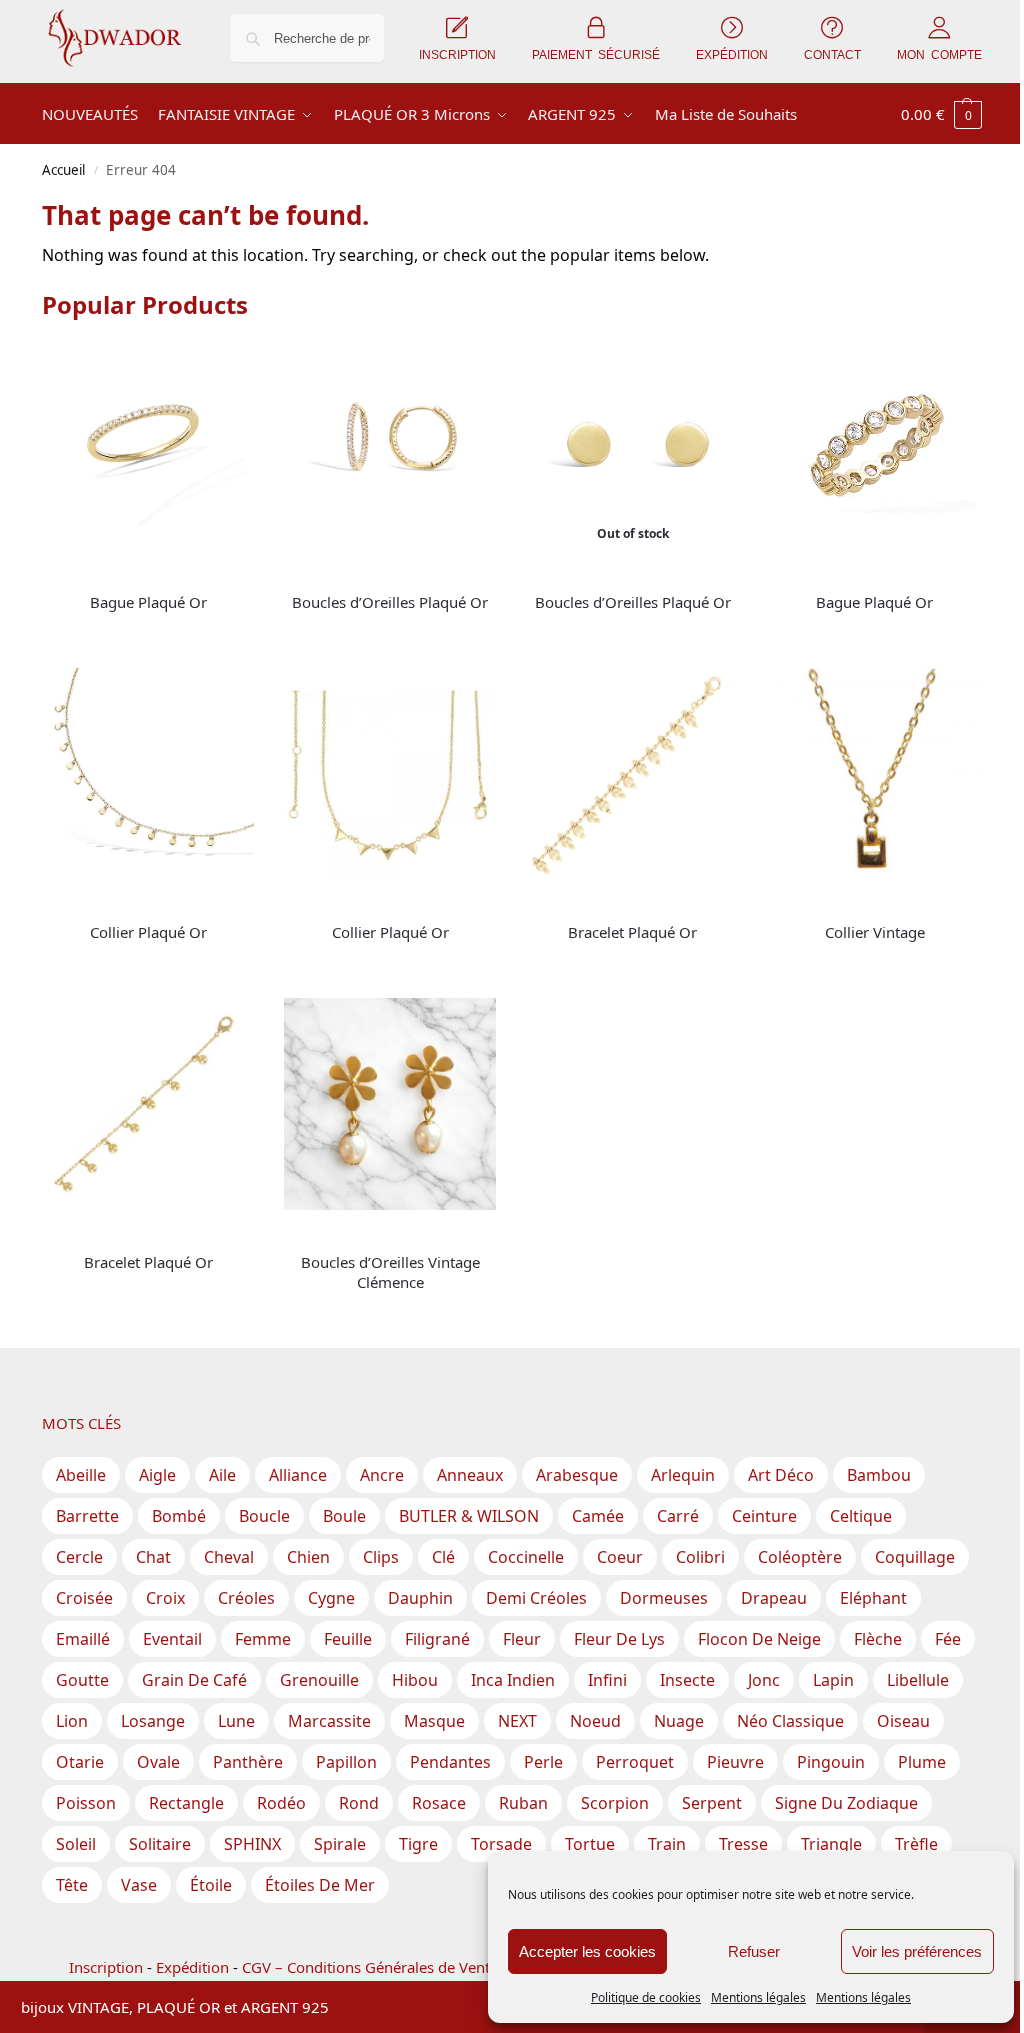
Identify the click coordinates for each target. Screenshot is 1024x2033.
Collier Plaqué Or (148, 932)
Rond (359, 1803)
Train (667, 1844)
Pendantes (450, 1762)
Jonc (764, 1680)
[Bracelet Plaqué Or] (632, 774)
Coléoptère (800, 1557)
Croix (165, 1598)
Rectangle (186, 1803)
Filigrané (437, 1639)
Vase (139, 1885)
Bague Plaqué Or (148, 602)
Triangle (831, 1844)
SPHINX (252, 1844)
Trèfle (916, 1844)
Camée (598, 1516)
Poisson (86, 1803)
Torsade (501, 1844)
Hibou (415, 1680)
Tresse (743, 1844)
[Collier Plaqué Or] (148, 774)
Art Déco (781, 1475)
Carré (678, 1516)
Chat (153, 1557)
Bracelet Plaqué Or (632, 932)
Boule (344, 1516)
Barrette (87, 1516)
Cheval (229, 1557)
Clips (381, 1557)
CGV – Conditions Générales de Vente (370, 1967)
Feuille (348, 1639)
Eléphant (873, 1598)
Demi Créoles (536, 1598)
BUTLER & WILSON (469, 1516)
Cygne (331, 1598)
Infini (607, 1680)
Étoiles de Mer (320, 1885)
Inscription (106, 1967)
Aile (222, 1475)
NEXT (517, 1721)
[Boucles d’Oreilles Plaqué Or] (390, 445)
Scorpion (615, 1803)
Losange (153, 1721)
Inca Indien (513, 1680)
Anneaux (470, 1475)
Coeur (620, 1557)
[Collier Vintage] (875, 774)
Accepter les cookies (587, 1951)
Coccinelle (526, 1557)
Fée (948, 1639)
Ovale (158, 1762)
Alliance (298, 1475)
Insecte (687, 1680)
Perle (543, 1762)
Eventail (172, 1639)
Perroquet (635, 1762)
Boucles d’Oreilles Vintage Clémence (390, 1272)
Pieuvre (735, 1762)
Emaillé (83, 1639)
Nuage (679, 1721)
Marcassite (329, 1721)
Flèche (878, 1639)
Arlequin (683, 1475)
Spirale (340, 1844)
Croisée (84, 1598)
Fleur (522, 1639)
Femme (263, 1639)
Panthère (248, 1762)
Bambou (879, 1475)
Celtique (861, 1516)
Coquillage (915, 1557)
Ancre (382, 1475)
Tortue (590, 1844)
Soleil (76, 1844)
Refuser (754, 1951)
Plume (922, 1762)
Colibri (700, 1557)
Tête (72, 1885)
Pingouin (831, 1762)
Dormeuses (664, 1598)
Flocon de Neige (759, 1639)
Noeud (595, 1721)
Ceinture (764, 1516)
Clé (443, 1557)
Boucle (264, 1516)
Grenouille (319, 1680)
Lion (72, 1721)
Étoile (211, 1885)
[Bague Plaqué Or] (148, 445)
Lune (236, 1721)
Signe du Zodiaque (846, 1803)
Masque (434, 1721)
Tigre (418, 1844)
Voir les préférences (917, 1951)
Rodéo (281, 1803)
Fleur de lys (619, 1639)
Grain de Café (194, 1680)
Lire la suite (148, 635)
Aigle (157, 1475)
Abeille (81, 1475)
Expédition (192, 1967)
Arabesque (577, 1475)
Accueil (63, 170)
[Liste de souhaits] (224, 369)
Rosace (439, 1803)
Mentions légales (758, 1997)
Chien (308, 1557)
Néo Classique (790, 1721)
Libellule (918, 1680)
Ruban (523, 1803)
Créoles (246, 1598)
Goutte (82, 1680)
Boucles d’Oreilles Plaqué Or (390, 602)
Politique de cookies (646, 1997)
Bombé (179, 1516)
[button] (941, 114)
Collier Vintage (875, 932)
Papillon (346, 1762)
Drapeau (774, 1598)
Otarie (80, 1762)
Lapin (833, 1680)
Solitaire (160, 1844)
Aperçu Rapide (88, 572)
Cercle (79, 1557)
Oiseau (903, 1721)
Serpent (712, 1803)
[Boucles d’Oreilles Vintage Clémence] (390, 1104)
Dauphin (420, 1598)
